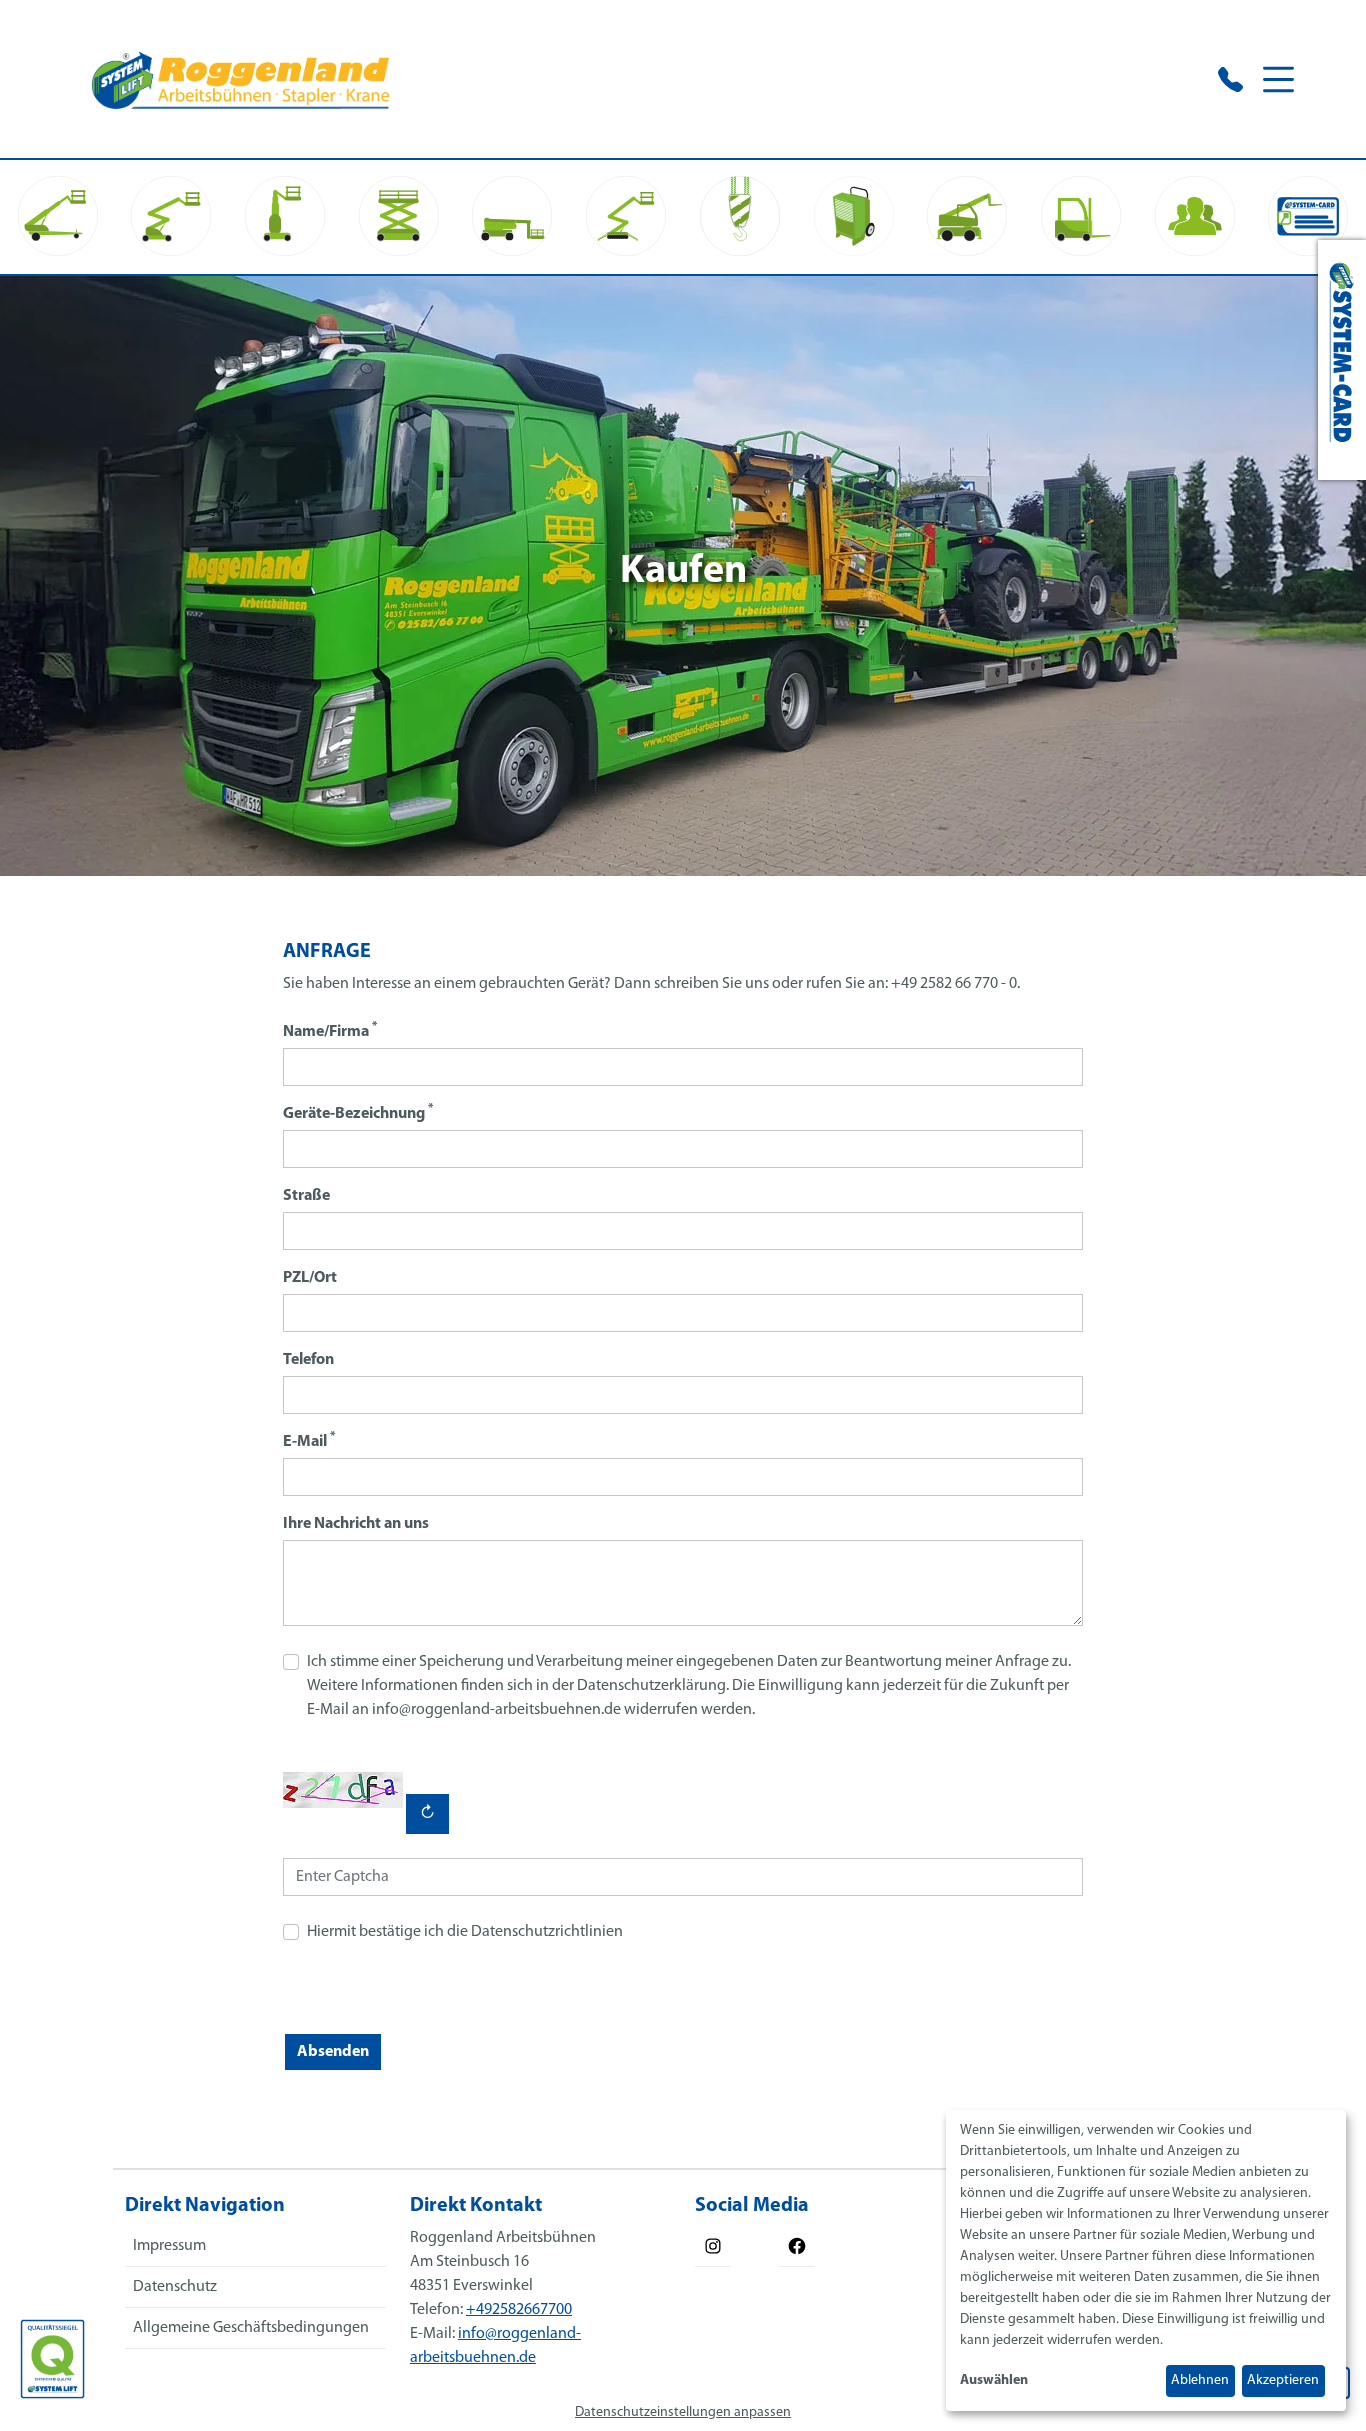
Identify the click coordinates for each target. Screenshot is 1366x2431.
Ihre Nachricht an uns (356, 1524)
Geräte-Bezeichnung (358, 1112)
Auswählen (994, 2380)
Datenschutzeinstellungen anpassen (683, 2412)
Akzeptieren (1283, 2380)
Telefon (308, 1360)
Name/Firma (330, 1030)
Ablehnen (1200, 2380)
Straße (306, 1196)
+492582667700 (519, 2310)
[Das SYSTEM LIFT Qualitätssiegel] (52, 2359)
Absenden (333, 2052)
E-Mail (309, 1440)
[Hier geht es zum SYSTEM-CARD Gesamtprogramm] (1342, 360)
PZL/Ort (310, 1278)
